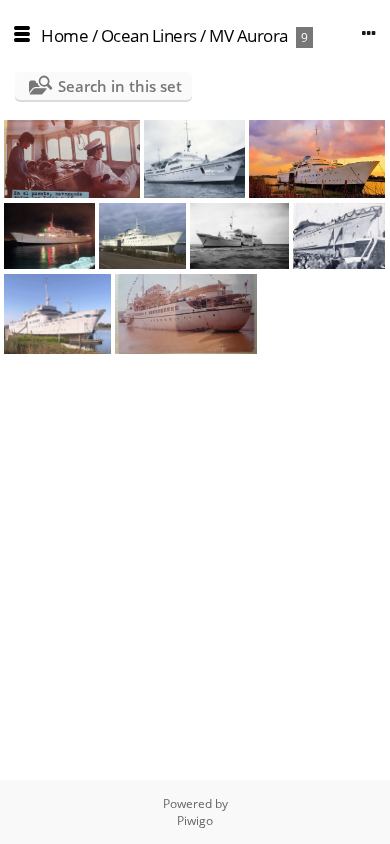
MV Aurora (248, 35)
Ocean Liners (149, 35)
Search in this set (120, 86)
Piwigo (195, 820)
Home (64, 35)
